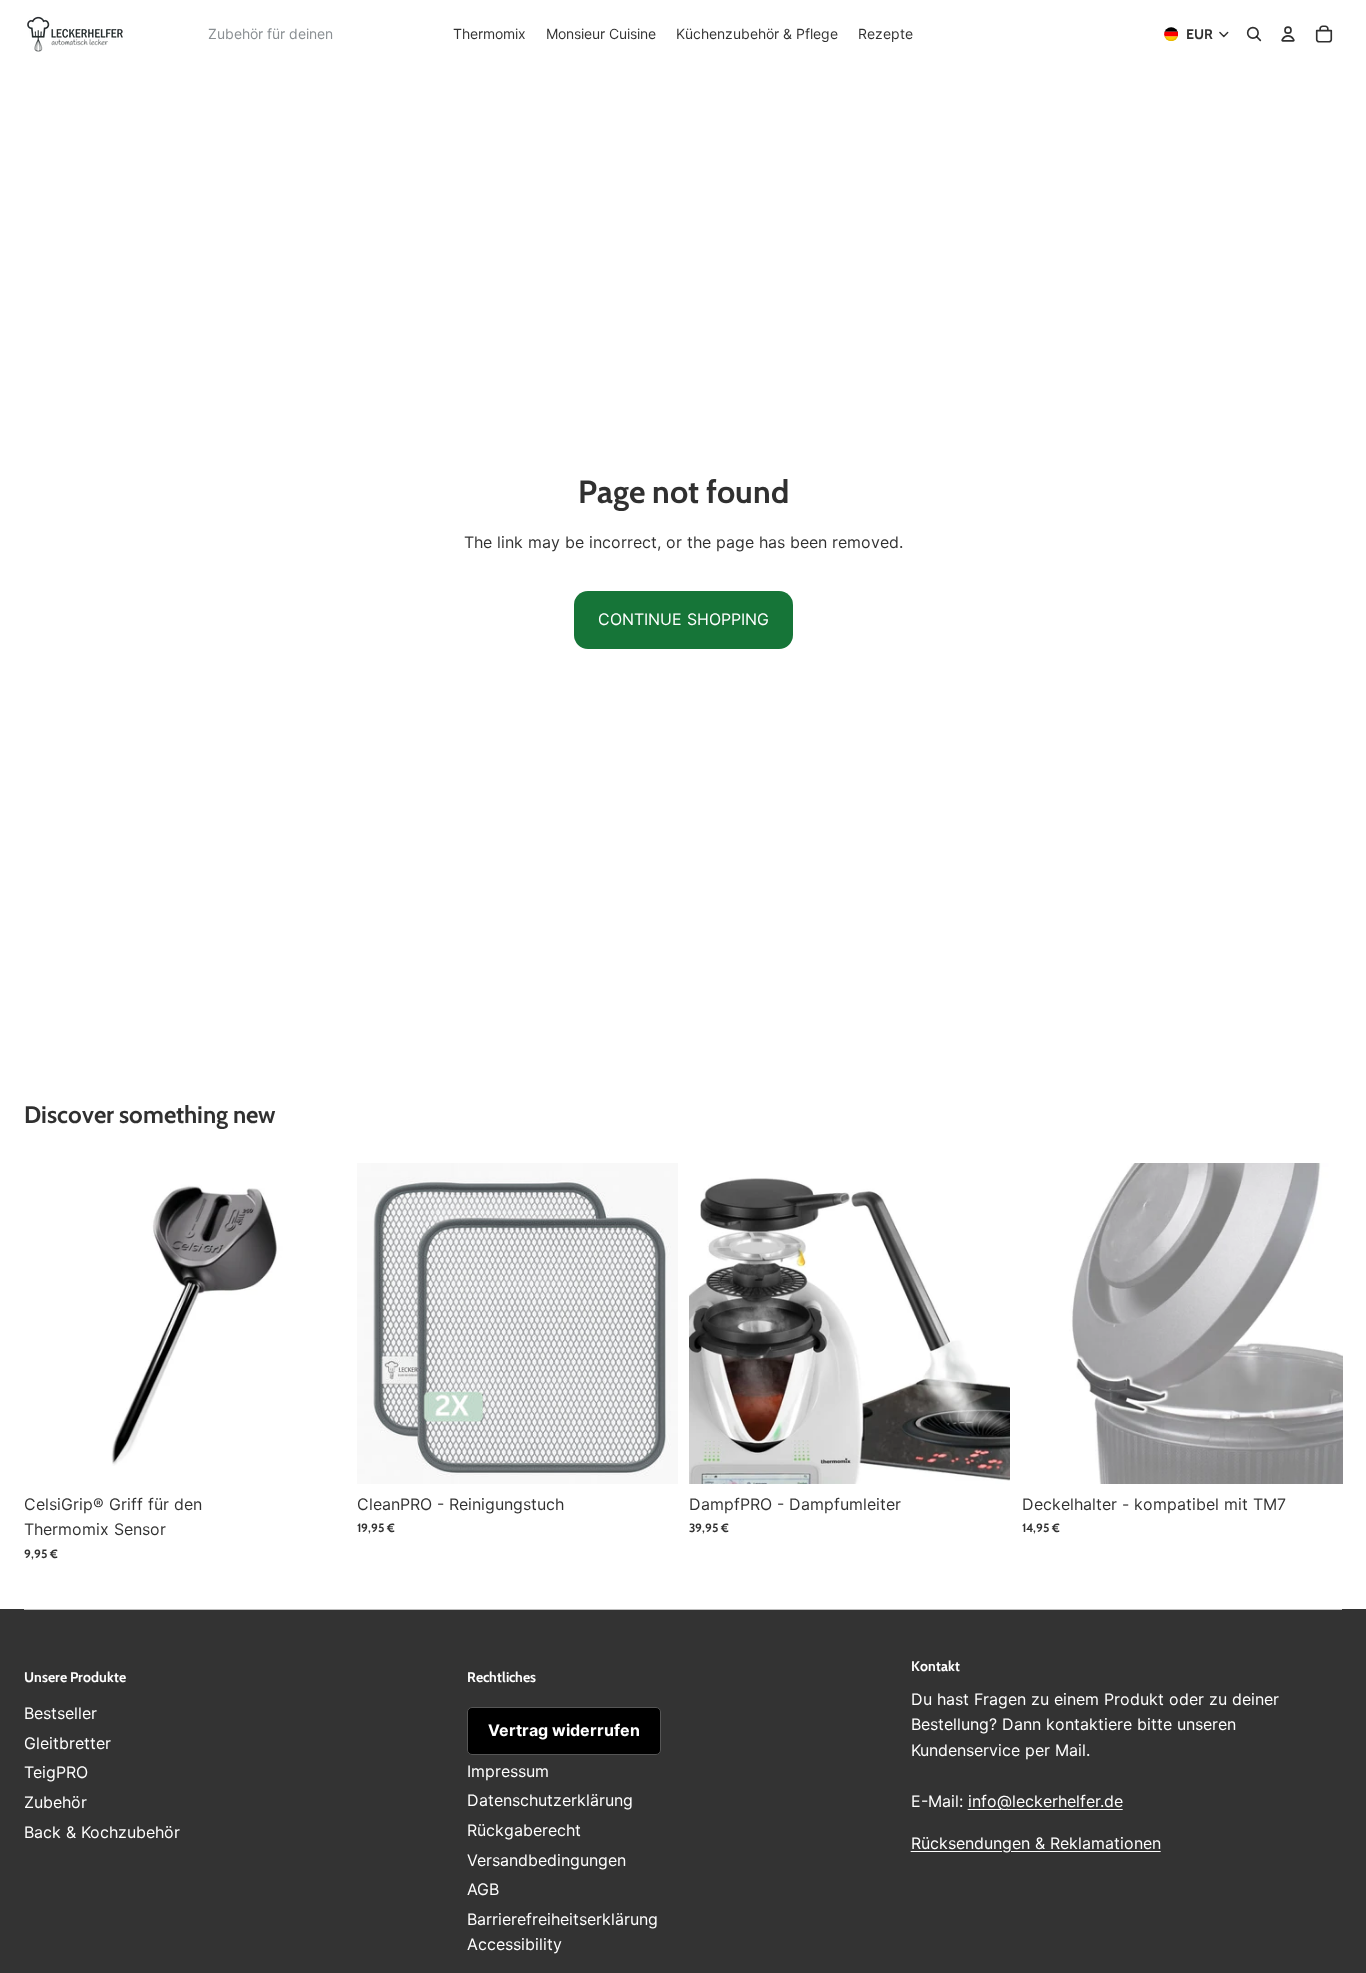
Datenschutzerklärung (550, 1800)
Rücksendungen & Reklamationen (1036, 1843)
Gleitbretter (67, 1743)
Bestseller (60, 1713)
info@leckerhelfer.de (1045, 1801)
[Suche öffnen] (1254, 34)
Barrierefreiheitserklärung (562, 1919)
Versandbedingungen (546, 1860)
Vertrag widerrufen (564, 1730)
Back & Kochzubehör (102, 1832)
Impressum (508, 1771)
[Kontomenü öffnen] (1288, 34)
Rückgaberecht (524, 1830)
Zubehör (55, 1802)
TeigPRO (56, 1772)
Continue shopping (683, 619)
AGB (483, 1889)
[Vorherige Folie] (54, 1323)
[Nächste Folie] (315, 1323)
